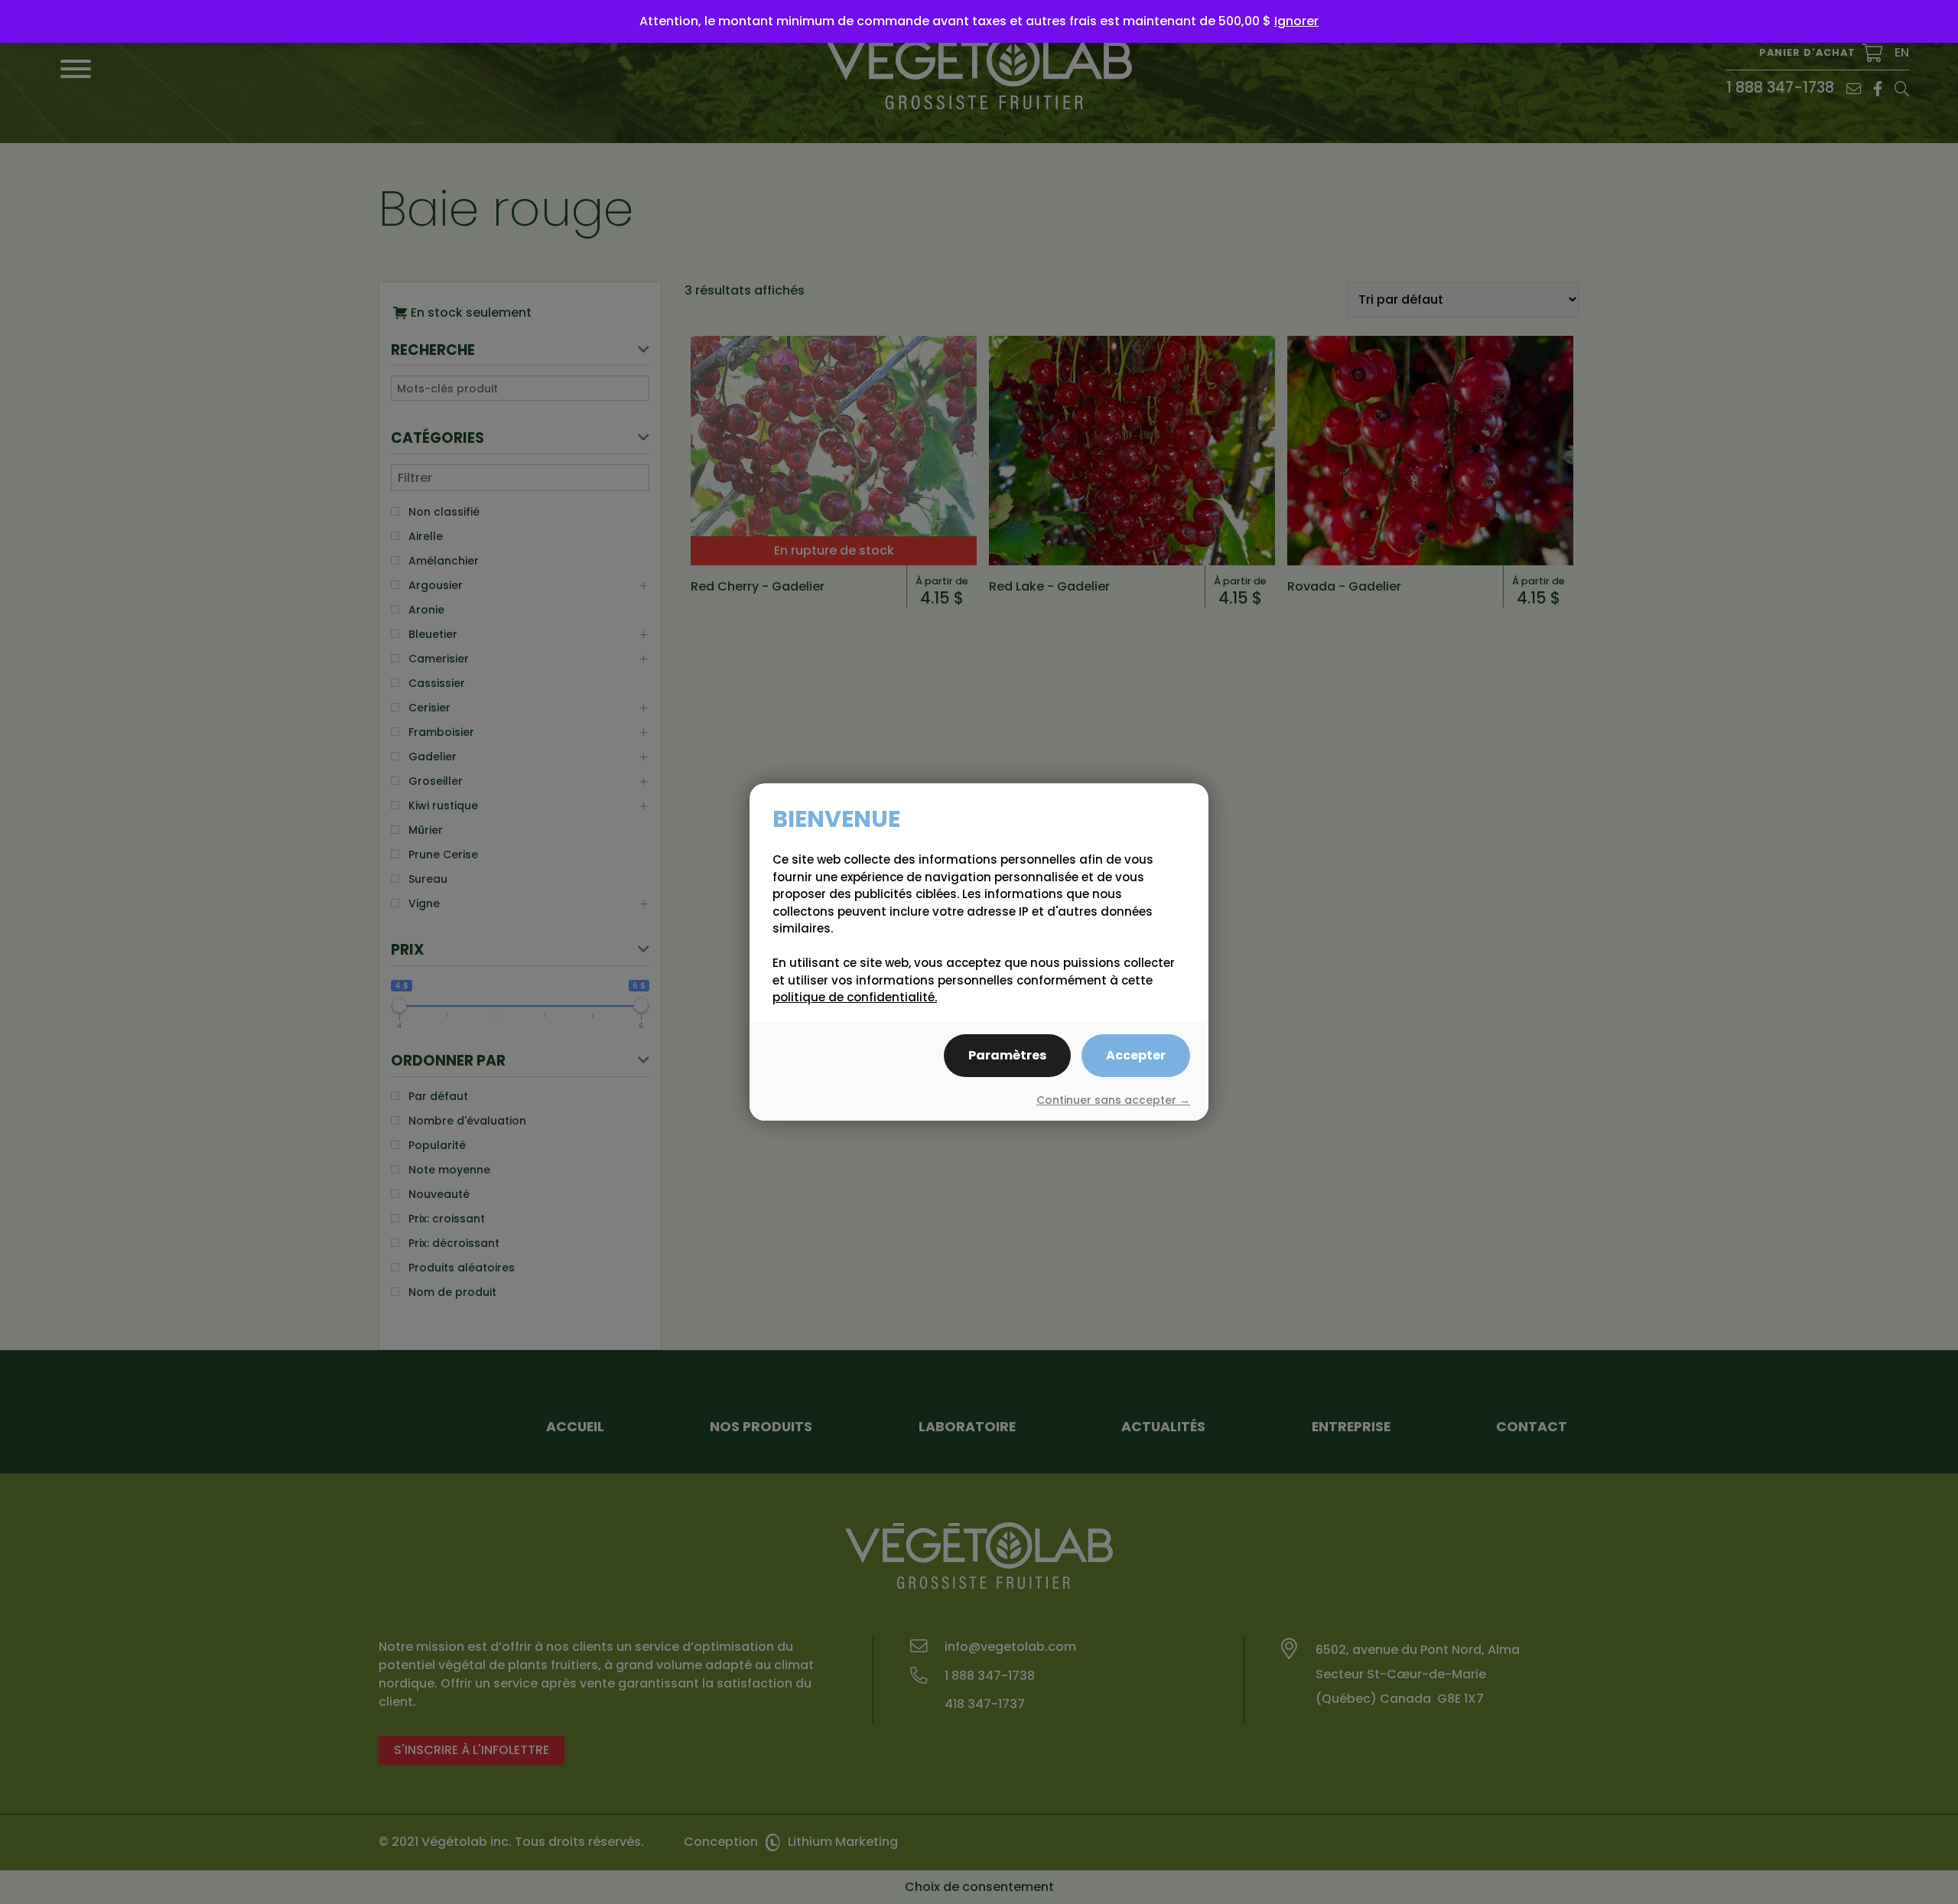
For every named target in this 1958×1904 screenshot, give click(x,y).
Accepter (1136, 1055)
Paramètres (1007, 1055)
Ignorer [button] (1296, 21)
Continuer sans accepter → (1113, 1100)
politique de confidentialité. (855, 997)
